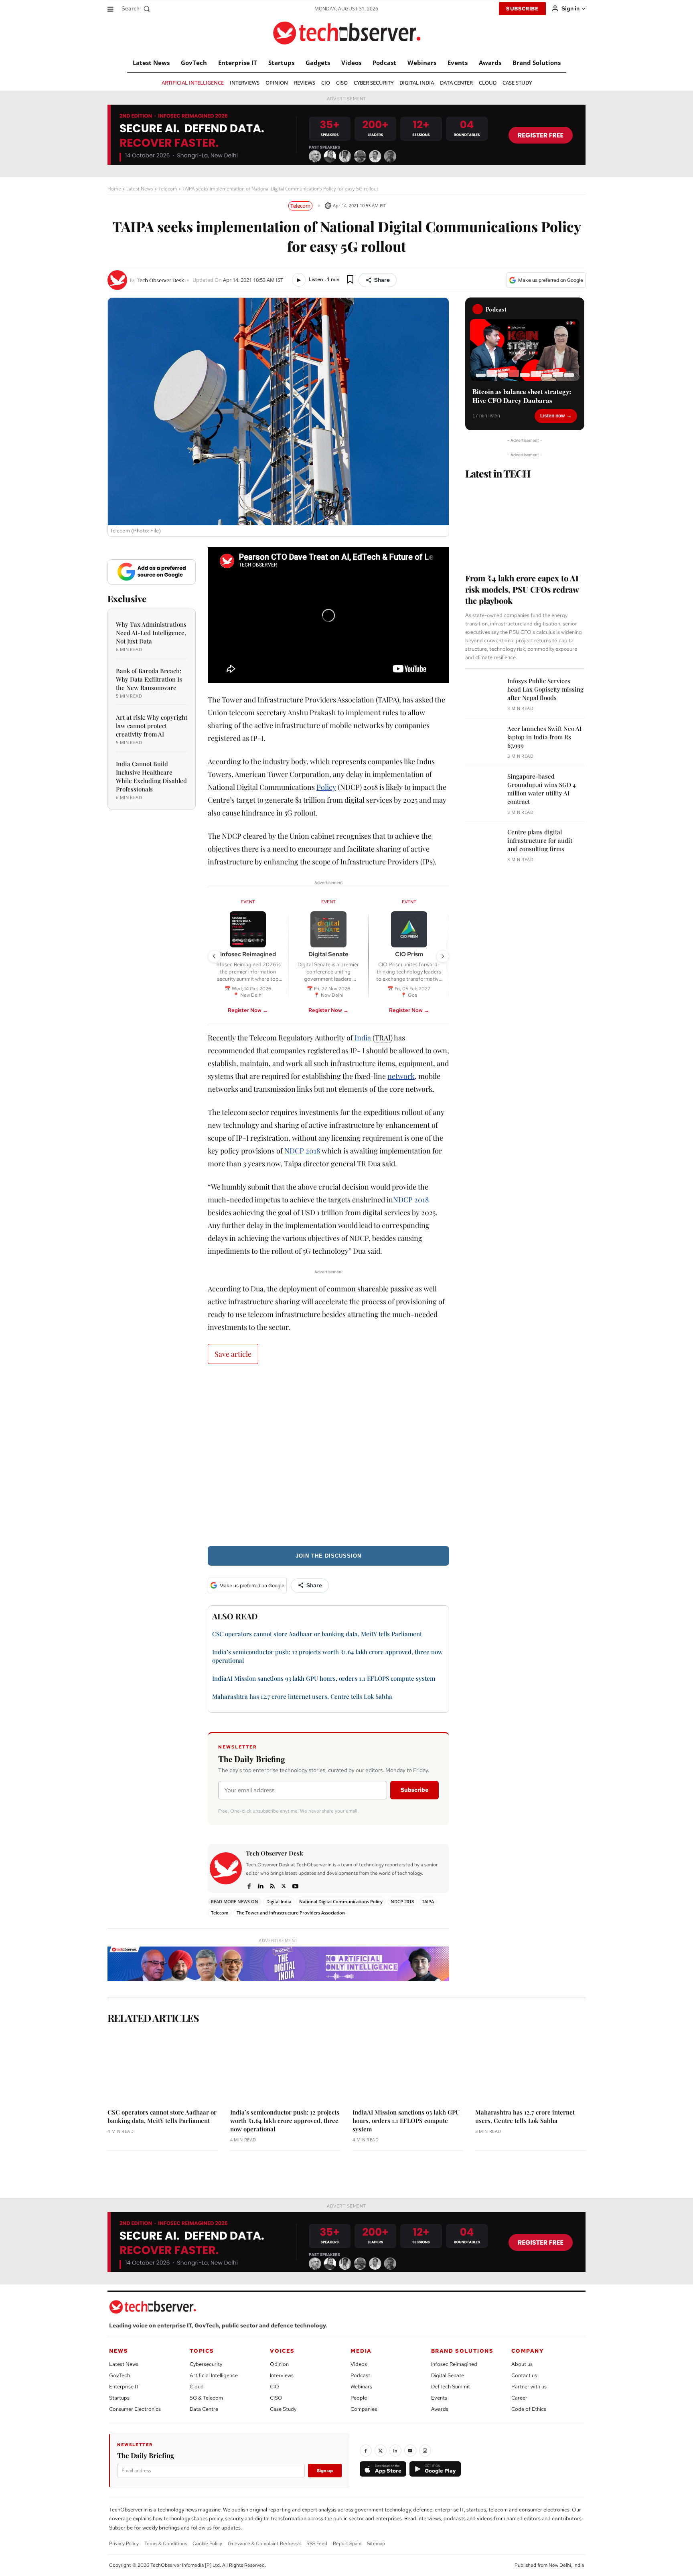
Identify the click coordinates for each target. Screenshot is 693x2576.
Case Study (283, 2409)
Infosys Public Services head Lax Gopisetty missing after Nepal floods (545, 689)
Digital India (279, 1901)
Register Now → (248, 1010)
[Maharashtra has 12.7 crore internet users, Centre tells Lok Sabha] (531, 2067)
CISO (276, 2398)
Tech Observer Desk (160, 280)
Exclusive (127, 599)
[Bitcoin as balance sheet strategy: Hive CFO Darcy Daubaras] (525, 350)
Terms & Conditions (166, 2544)
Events (439, 2398)
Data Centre (204, 2409)
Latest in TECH (498, 473)
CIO (275, 2387)
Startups (119, 2398)
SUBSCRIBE (522, 9)
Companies (364, 2409)
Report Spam (347, 2544)
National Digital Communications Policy (341, 1901)
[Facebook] (249, 1885)
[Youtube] (295, 1885)
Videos (359, 2364)
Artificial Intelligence (214, 2375)
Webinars (361, 2387)
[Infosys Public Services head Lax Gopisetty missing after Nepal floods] (483, 695)
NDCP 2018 (302, 1151)
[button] (137, 8)
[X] (284, 1885)
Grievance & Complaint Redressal (264, 2544)
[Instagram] (425, 2451)
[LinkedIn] (395, 2451)
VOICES (282, 2351)
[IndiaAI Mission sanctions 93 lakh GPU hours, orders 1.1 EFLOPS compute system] (408, 2067)
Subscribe (414, 1790)
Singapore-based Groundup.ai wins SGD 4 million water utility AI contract (542, 789)
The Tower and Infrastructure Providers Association (291, 1913)
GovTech (120, 2375)
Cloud (197, 2387)
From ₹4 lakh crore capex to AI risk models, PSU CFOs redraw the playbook (522, 589)
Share (382, 280)
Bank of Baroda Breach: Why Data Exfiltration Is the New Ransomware (149, 679)
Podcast (360, 2375)
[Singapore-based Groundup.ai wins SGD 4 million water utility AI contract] (483, 790)
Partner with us (529, 2387)
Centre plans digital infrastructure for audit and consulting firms (540, 840)
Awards (440, 2409)
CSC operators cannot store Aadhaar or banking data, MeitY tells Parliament (317, 1634)
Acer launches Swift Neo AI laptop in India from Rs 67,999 (544, 737)
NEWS (119, 2351)
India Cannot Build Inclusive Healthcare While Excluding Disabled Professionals (151, 776)
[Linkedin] (260, 1885)
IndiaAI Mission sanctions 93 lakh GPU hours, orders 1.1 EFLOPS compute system (324, 1678)
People (359, 2398)
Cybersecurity (206, 2364)
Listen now (552, 416)
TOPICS (202, 2351)
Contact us (524, 2375)
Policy (326, 787)
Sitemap (376, 2544)
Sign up (325, 2471)
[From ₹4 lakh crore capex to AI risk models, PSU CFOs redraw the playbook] (525, 523)
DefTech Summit (451, 2387)
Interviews (282, 2375)
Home (114, 189)
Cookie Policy (207, 2544)
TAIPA (428, 1901)
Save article (233, 1354)
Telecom (168, 189)
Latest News (140, 189)
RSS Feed (317, 2544)
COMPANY (528, 2351)
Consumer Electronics (135, 2409)
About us (522, 2364)
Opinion (279, 2364)
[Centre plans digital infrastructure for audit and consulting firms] (483, 846)
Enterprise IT (124, 2387)
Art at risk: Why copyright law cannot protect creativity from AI (152, 726)
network (401, 1076)
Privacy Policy (124, 2544)
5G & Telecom (206, 2398)
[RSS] (272, 1885)
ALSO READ (235, 1616)
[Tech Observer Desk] (119, 280)
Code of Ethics (529, 2409)
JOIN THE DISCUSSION (328, 1556)
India (363, 1038)
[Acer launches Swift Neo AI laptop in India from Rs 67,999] (483, 742)
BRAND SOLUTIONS (462, 2351)
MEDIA (361, 2351)
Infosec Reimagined (454, 2364)
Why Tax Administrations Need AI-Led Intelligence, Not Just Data (151, 633)
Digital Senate (448, 2375)
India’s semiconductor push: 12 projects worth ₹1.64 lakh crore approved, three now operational (285, 2121)
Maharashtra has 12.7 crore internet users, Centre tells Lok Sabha (302, 1696)
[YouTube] (410, 2451)
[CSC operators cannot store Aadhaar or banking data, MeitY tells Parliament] (163, 2067)
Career (519, 2398)
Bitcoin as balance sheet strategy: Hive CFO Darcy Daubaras (522, 396)
